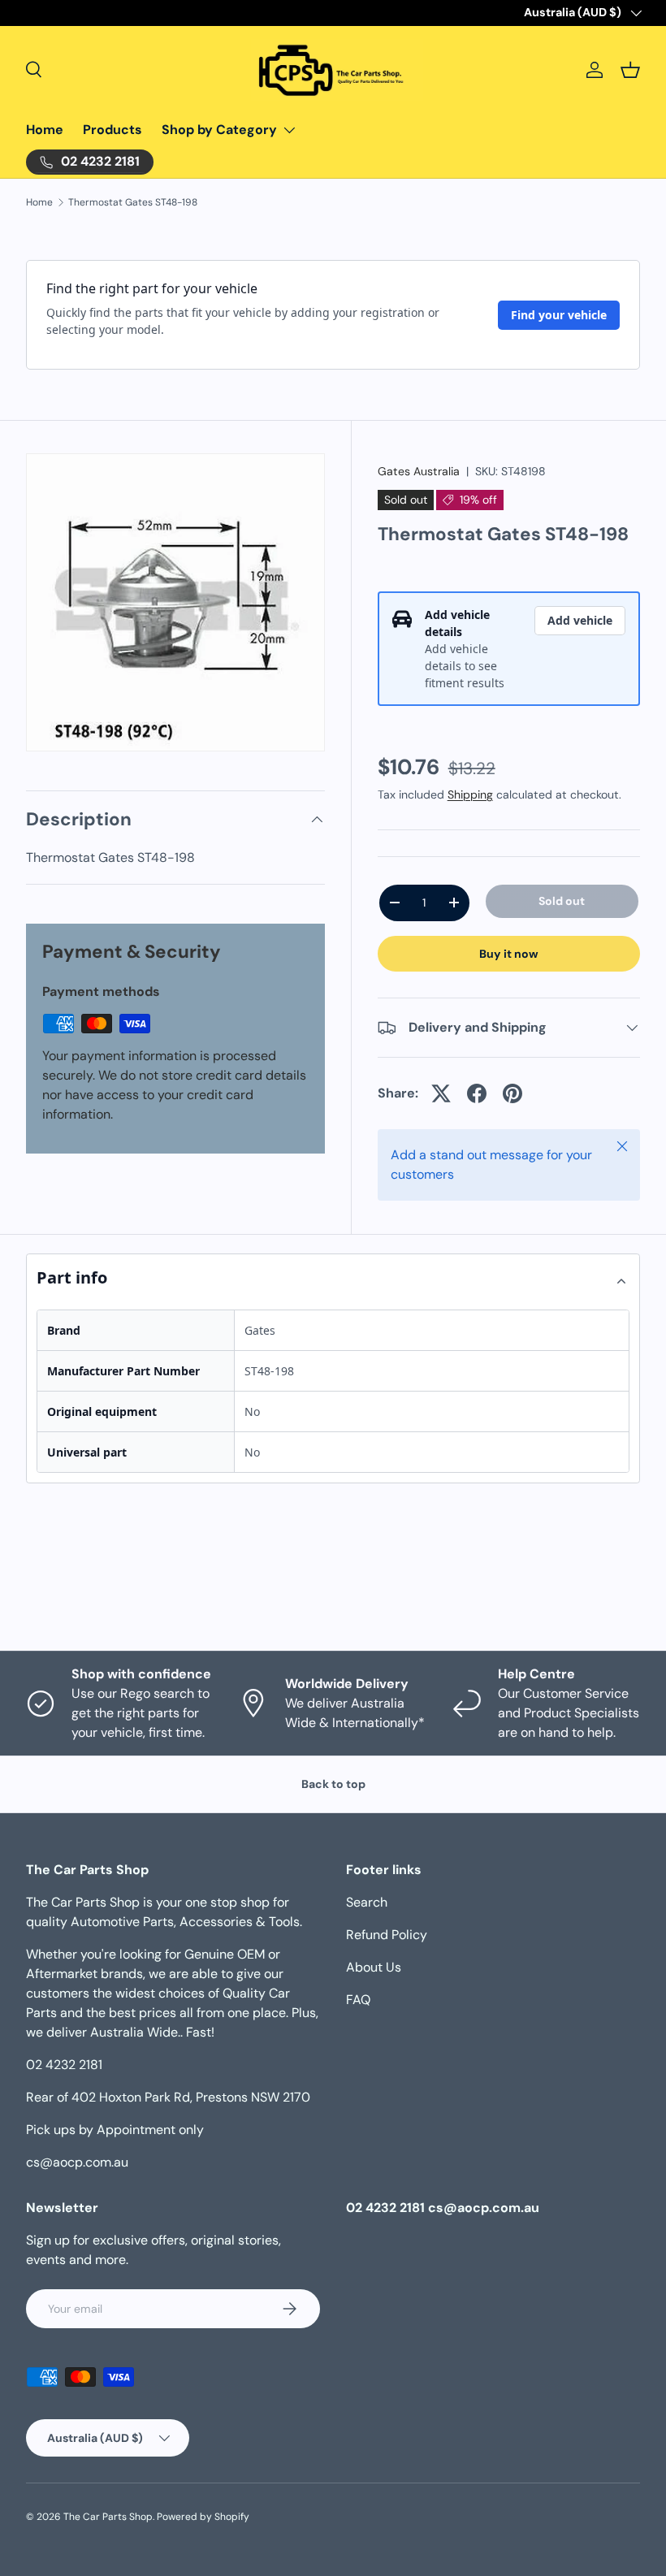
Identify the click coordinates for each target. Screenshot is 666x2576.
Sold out (562, 901)
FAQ (358, 2000)
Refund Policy (387, 1935)
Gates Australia (419, 471)
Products (112, 130)
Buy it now (509, 954)
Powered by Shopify (203, 2517)
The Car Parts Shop (108, 2517)
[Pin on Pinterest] (512, 1093)
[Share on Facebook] (477, 1093)
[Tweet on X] (441, 1093)
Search (367, 1902)
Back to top (333, 1784)
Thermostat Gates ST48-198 (133, 202)
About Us (374, 1967)
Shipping (470, 794)
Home (45, 130)
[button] (630, 70)
